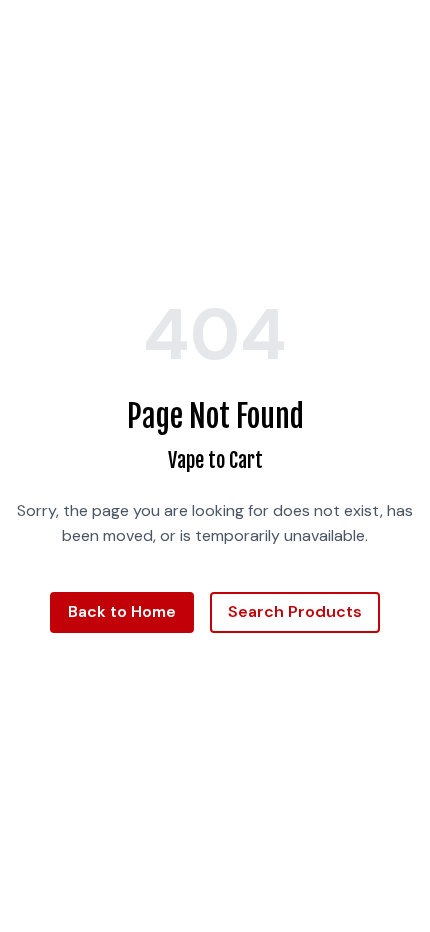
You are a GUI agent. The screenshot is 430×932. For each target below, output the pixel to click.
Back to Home (122, 611)
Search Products (295, 611)
